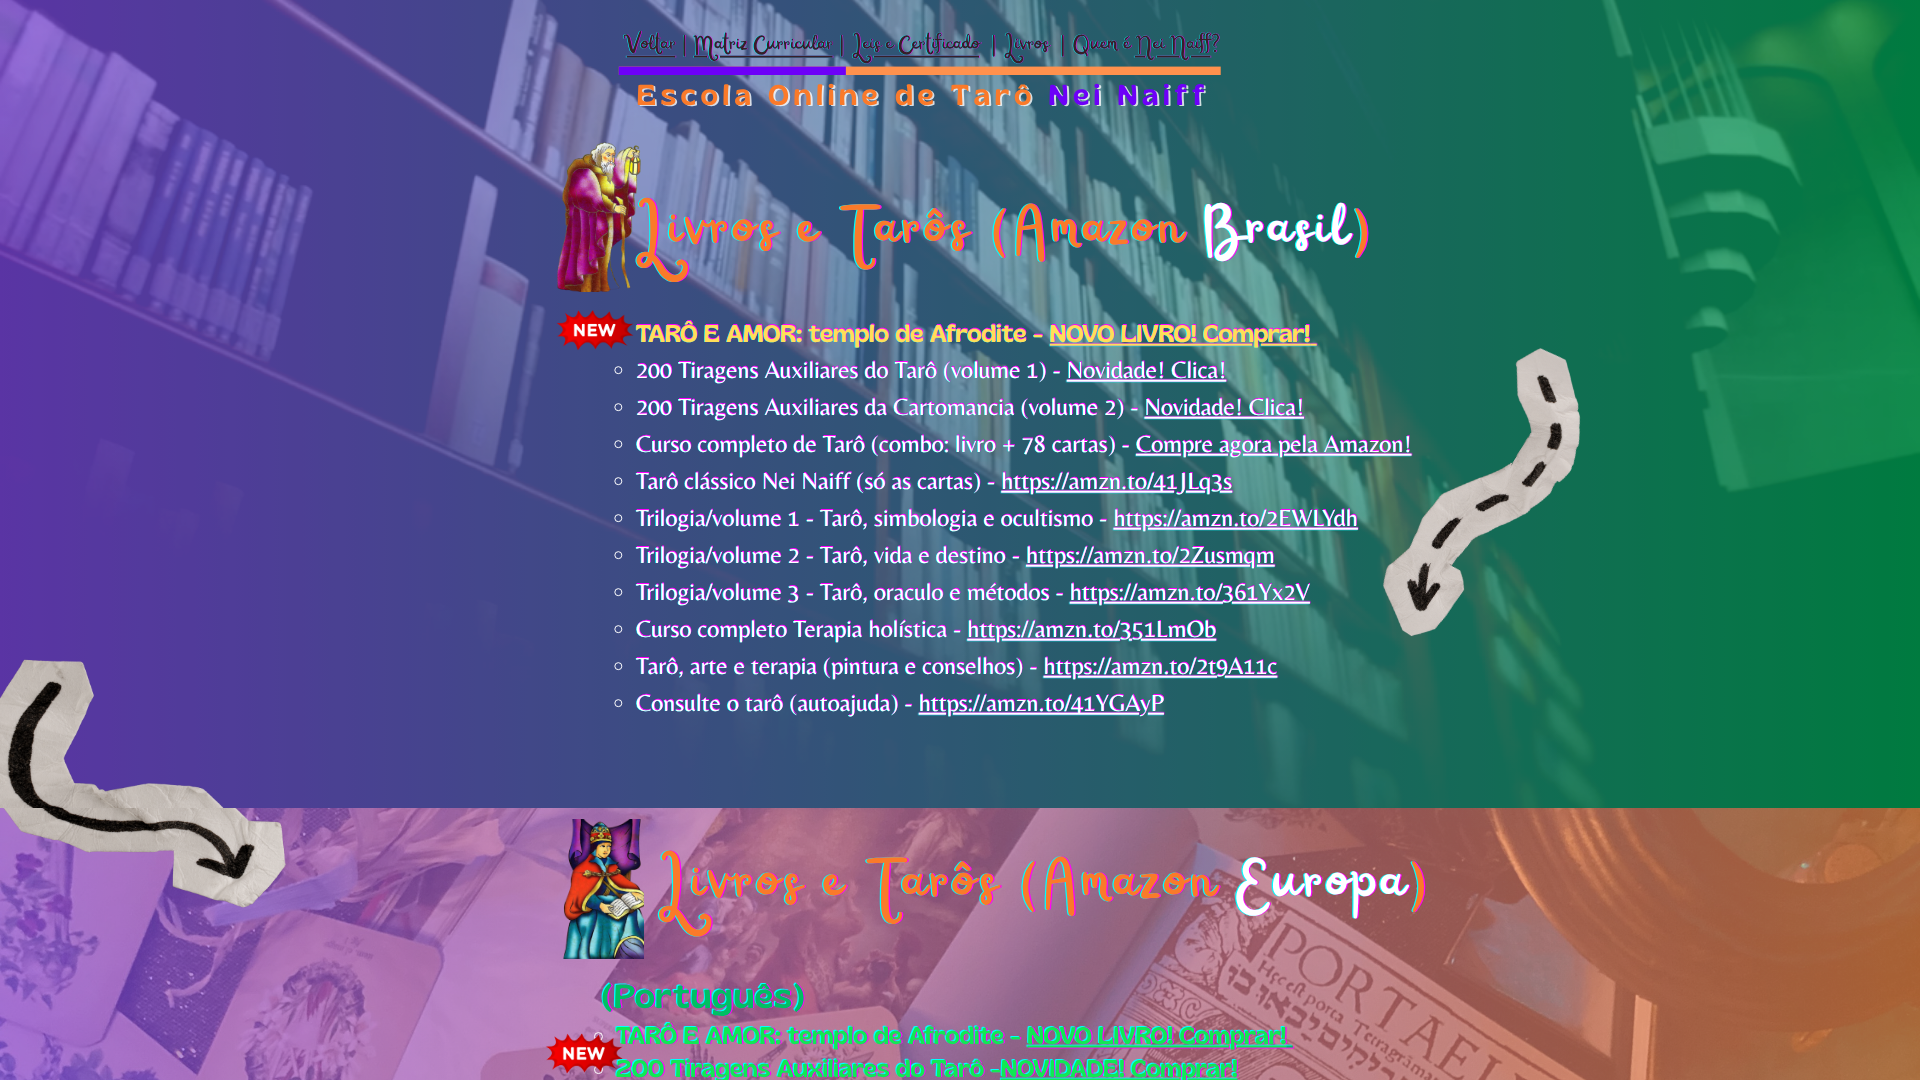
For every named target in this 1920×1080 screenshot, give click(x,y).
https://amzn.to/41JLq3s (1116, 481)
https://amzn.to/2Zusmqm (1150, 555)
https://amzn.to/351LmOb (1091, 629)
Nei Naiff (1172, 47)
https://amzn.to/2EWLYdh (1235, 518)
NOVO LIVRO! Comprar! (1180, 333)
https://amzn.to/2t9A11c (1160, 666)
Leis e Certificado (915, 47)
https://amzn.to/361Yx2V (1190, 592)
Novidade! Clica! (1147, 370)
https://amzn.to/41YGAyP (1041, 703)
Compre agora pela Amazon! (1274, 444)
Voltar (651, 47)
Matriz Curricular (763, 47)
